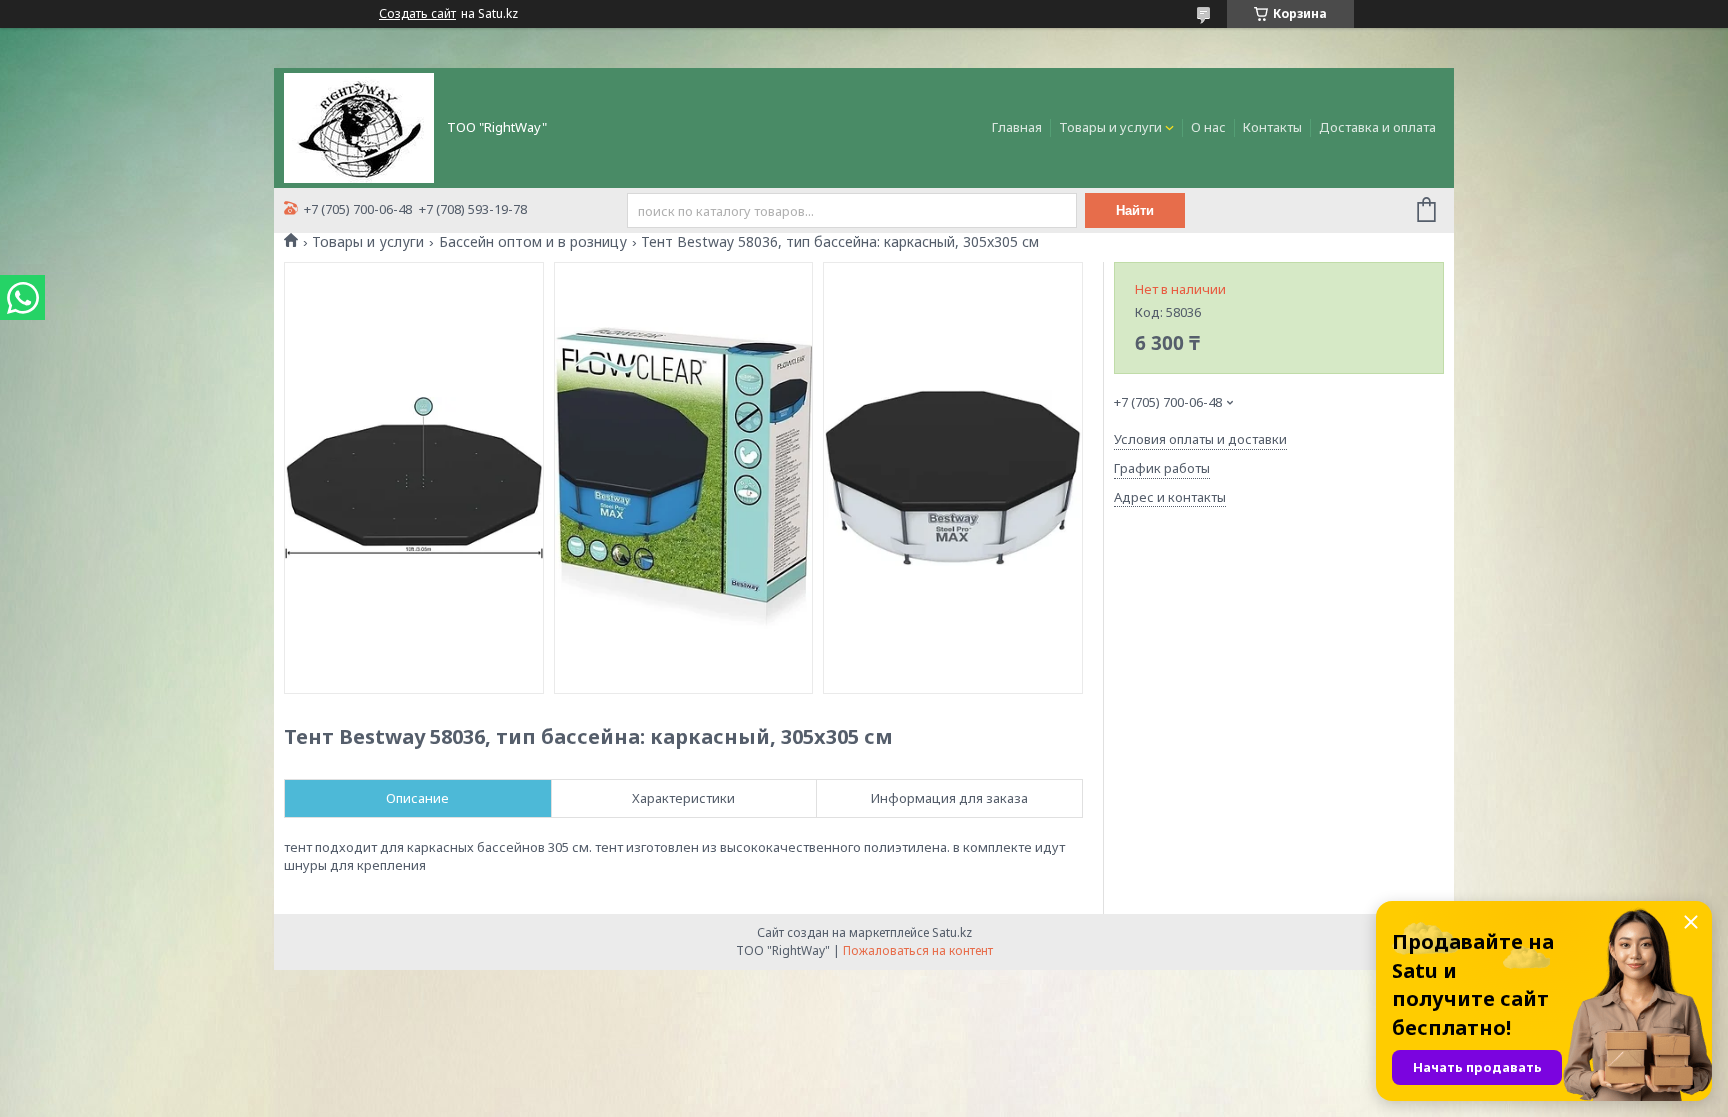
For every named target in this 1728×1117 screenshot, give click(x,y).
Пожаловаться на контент (918, 950)
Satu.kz (952, 932)
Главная (1017, 127)
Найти (1135, 210)
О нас (1208, 127)
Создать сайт (417, 14)
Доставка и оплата (1377, 127)
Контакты (1272, 127)
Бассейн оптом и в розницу (533, 242)
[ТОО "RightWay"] (359, 126)
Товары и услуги (1110, 127)
